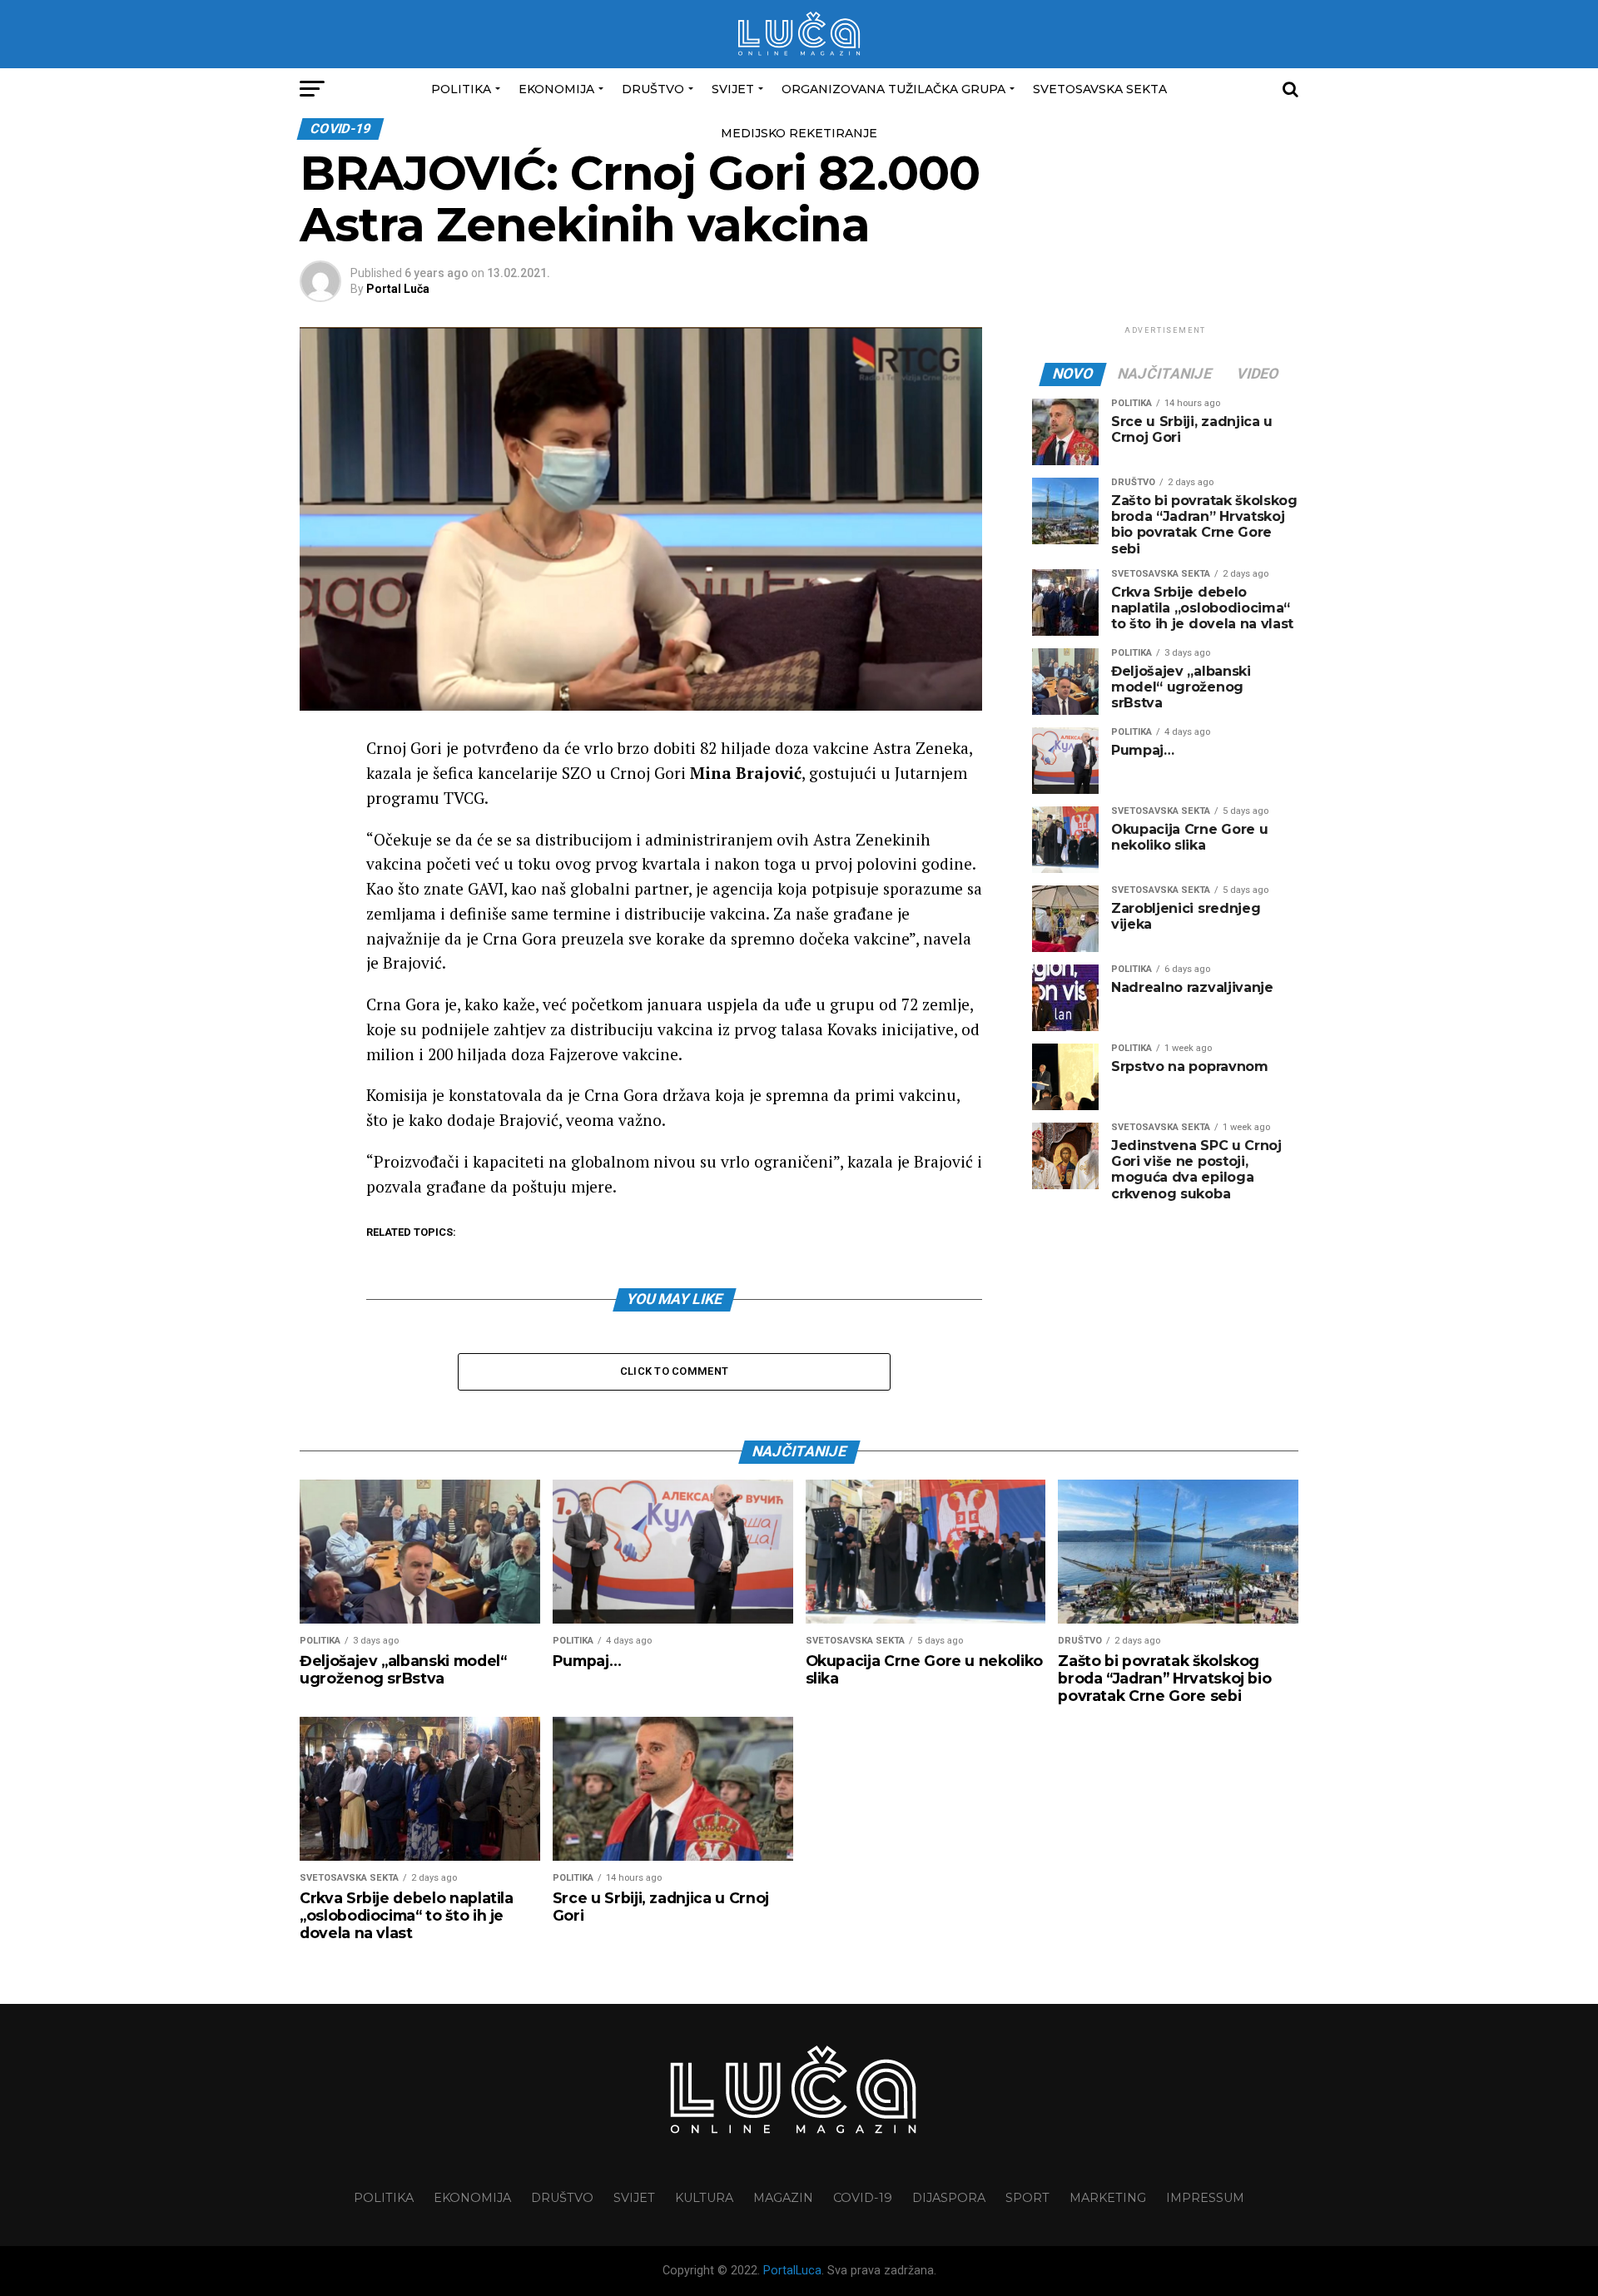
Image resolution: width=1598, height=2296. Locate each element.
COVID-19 (863, 2198)
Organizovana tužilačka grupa (893, 89)
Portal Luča (398, 289)
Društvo (653, 89)
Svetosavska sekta (1100, 89)
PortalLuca (792, 2271)
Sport (1027, 2198)
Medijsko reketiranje (799, 133)
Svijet (733, 89)
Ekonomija (556, 89)
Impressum (1205, 2198)
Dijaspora (949, 2198)
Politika (461, 89)
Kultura (704, 2198)
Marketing (1108, 2198)
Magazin (783, 2198)
